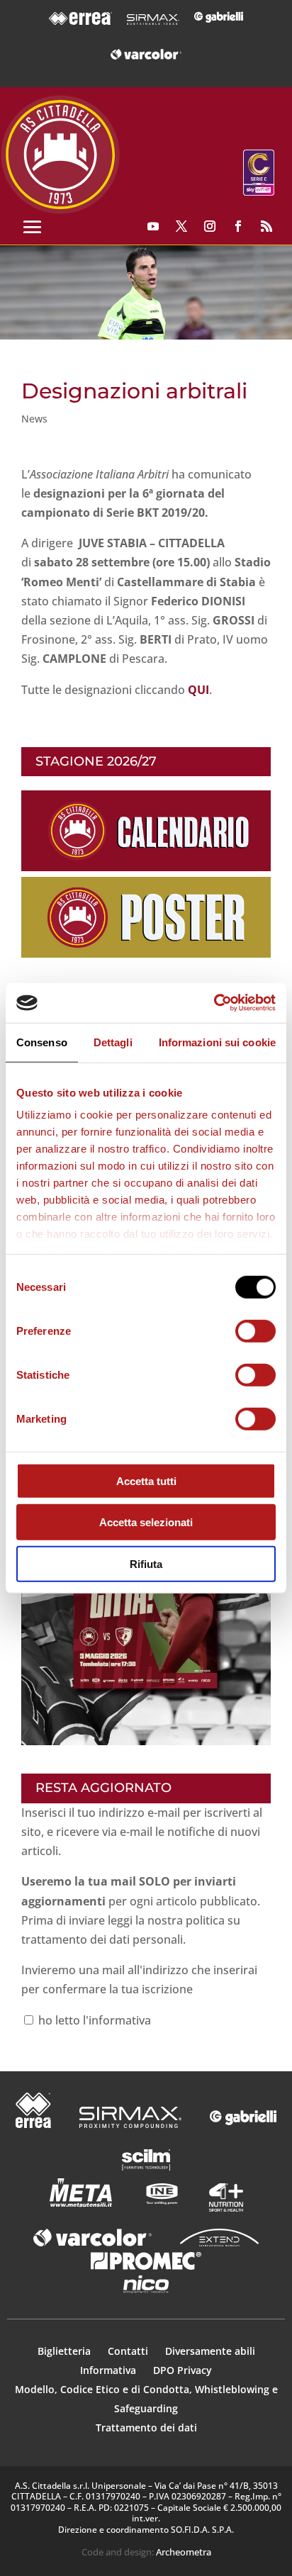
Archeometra (184, 2552)
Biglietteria (64, 2351)
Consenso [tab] (42, 1042)
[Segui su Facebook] (238, 226)
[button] (146, 293)
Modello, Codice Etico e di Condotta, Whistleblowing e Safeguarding (146, 2399)
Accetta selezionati (146, 1522)
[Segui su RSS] (266, 226)
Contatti (129, 2351)
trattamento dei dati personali (102, 1939)
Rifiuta (146, 1563)
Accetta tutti (146, 1480)
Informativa (109, 2370)
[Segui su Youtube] (153, 226)
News (34, 419)
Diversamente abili (210, 2351)
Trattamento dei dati (146, 2427)
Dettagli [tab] (113, 1042)
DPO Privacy (182, 2370)
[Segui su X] (181, 226)
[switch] (255, 1331)
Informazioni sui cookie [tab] (217, 1042)
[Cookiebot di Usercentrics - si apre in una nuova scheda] (214, 1003)
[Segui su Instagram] (210, 226)
